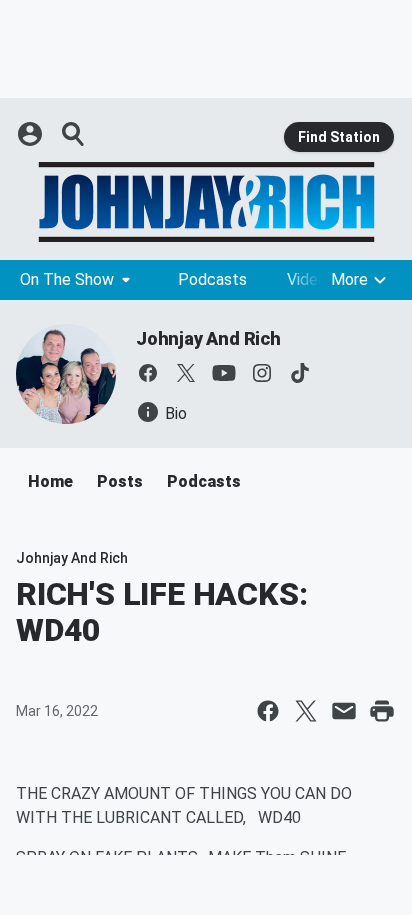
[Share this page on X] (306, 711)
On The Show (67, 279)
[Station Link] (206, 202)
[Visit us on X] (186, 373)
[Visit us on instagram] (262, 373)
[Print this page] (382, 711)
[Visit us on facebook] (148, 373)
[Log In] (32, 134)
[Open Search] (74, 134)
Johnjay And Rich (208, 338)
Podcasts (212, 279)
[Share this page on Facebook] (268, 711)
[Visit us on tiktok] (300, 373)
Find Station (339, 137)
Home (50, 481)
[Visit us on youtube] (224, 373)
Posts (120, 481)
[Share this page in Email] (344, 711)
